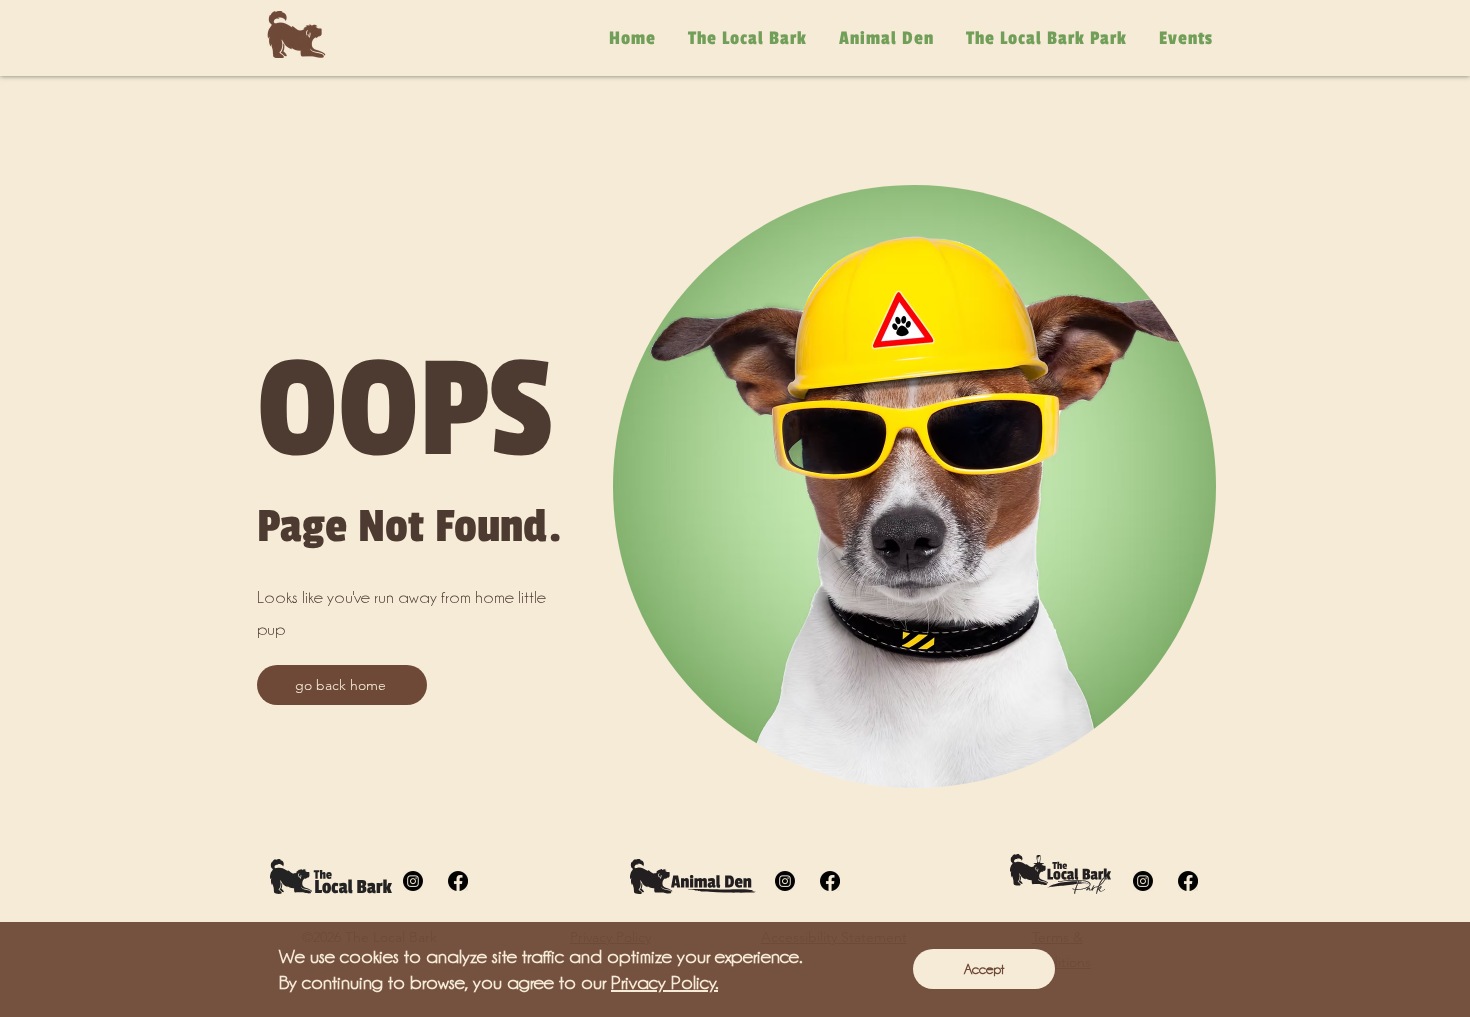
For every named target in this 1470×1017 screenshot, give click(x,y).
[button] (984, 969)
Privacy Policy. (664, 982)
